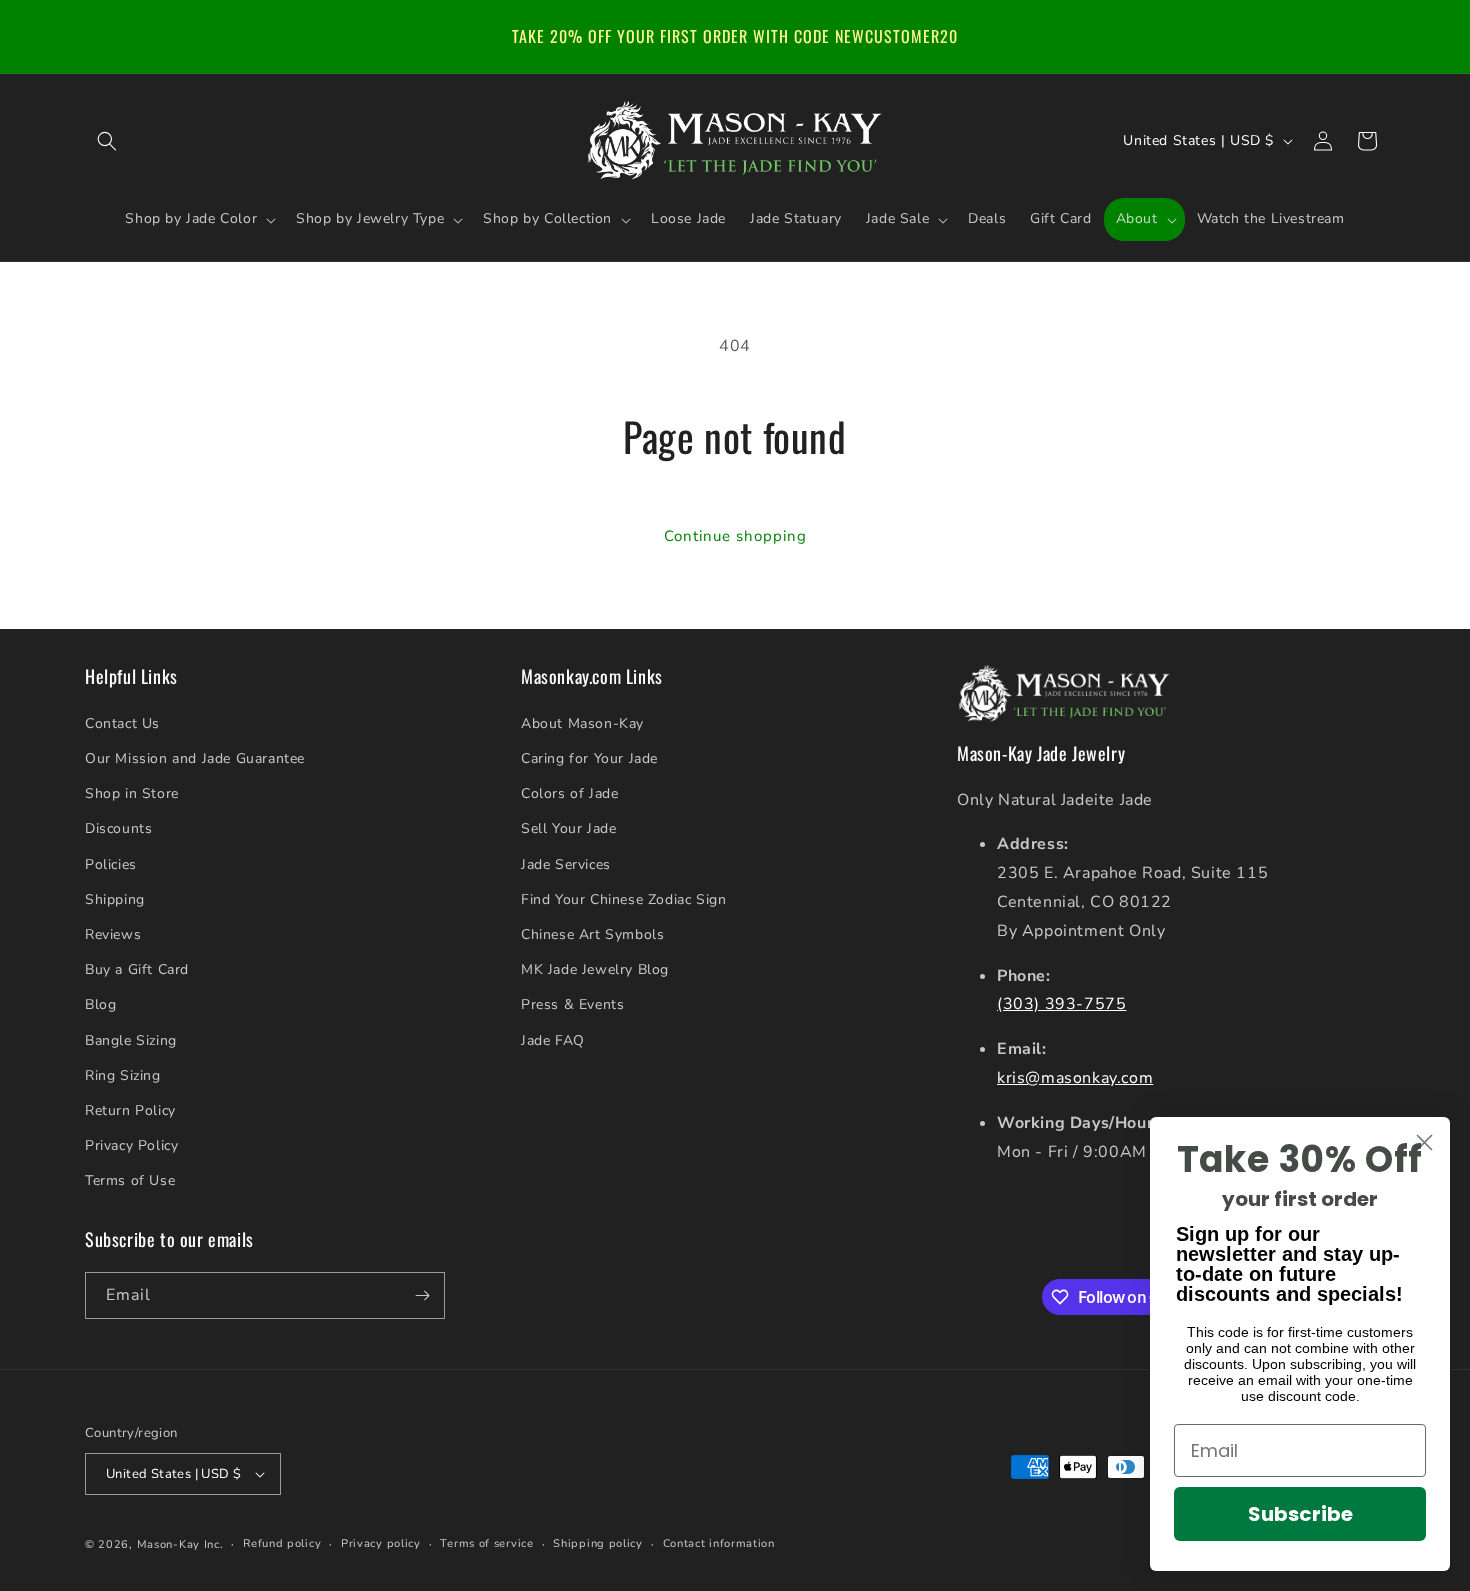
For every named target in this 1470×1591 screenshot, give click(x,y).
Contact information (719, 1543)
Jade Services (566, 864)
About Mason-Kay (582, 723)
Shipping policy (598, 1543)
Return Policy (130, 1110)
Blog (100, 1004)
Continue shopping (735, 536)
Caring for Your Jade (589, 758)
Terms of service (486, 1543)
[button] (107, 141)
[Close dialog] (1424, 1142)
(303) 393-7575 (1061, 1004)
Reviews (113, 934)
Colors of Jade (569, 793)
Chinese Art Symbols (592, 934)
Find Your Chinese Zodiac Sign (623, 899)
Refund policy (282, 1543)
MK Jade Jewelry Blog (595, 969)
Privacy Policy (131, 1145)
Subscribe (1300, 1514)
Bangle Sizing (131, 1040)
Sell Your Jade (568, 828)
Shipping (115, 899)
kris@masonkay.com (1075, 1078)
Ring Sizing (123, 1075)
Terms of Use (130, 1180)
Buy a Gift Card (137, 969)
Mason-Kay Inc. (180, 1544)
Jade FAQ (553, 1040)
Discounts (118, 828)
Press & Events (572, 1004)
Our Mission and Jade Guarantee (195, 758)
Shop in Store (132, 793)
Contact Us (122, 723)
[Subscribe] (422, 1295)
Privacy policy (381, 1543)
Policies (111, 864)
